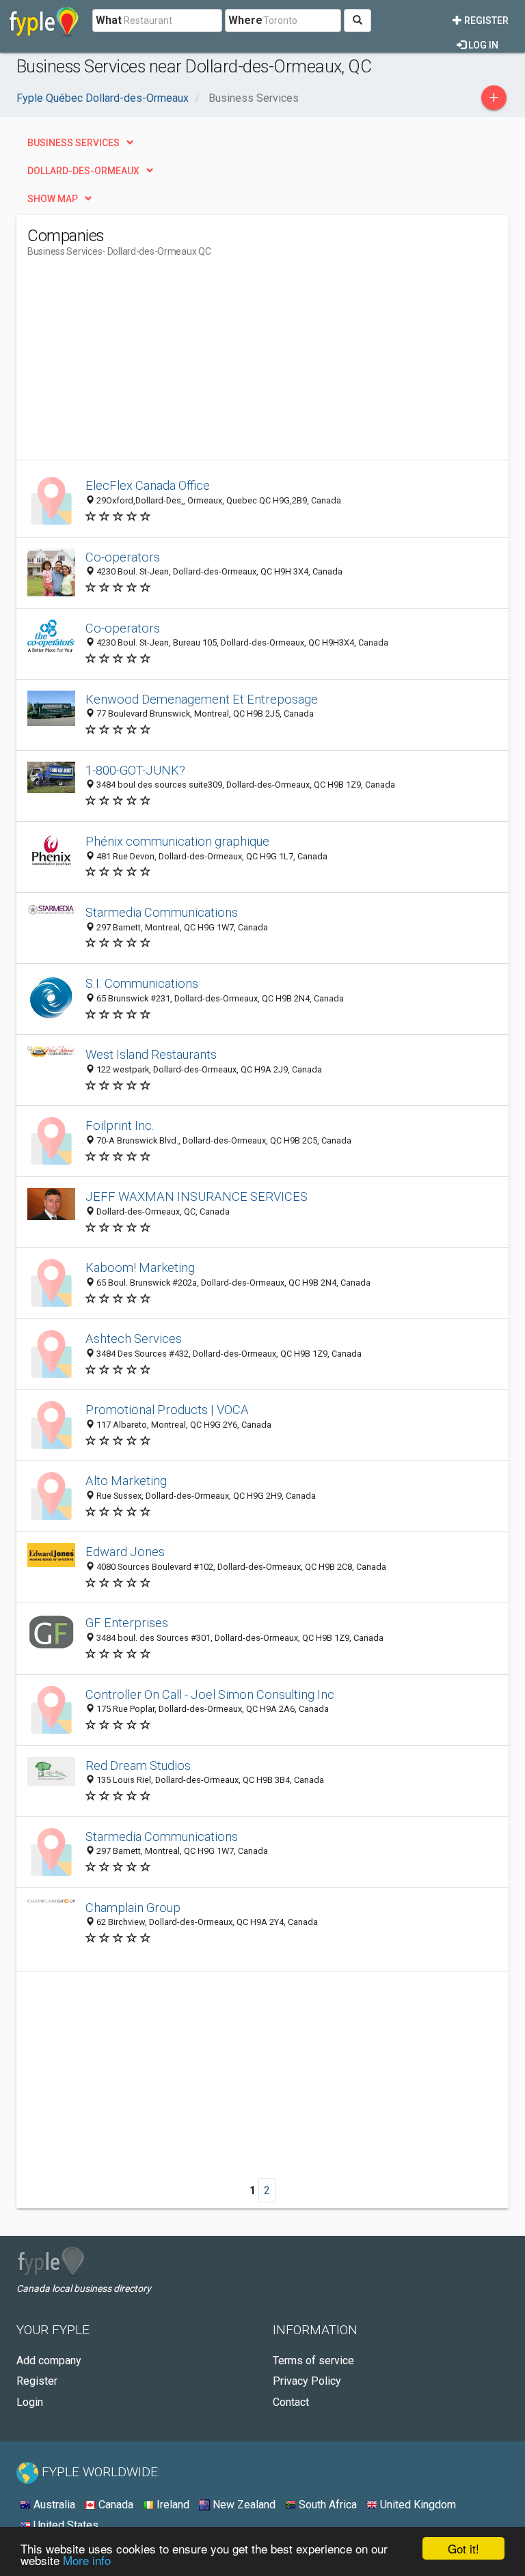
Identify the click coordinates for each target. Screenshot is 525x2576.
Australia (53, 2505)
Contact (291, 2402)
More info (87, 2560)
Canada (115, 2505)
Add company (49, 2360)
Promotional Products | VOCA (167, 1410)
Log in (482, 45)
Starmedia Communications (162, 912)
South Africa (326, 2505)
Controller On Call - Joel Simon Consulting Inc (210, 1694)
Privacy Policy (307, 2381)
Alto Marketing (126, 1481)
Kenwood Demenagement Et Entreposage (202, 699)
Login (30, 2402)
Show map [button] (53, 199)
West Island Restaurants (151, 1054)
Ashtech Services (134, 1339)
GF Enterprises (127, 1623)
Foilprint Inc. (120, 1125)
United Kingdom (417, 2505)
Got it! (463, 2548)
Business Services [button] (73, 143)
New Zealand (243, 2505)
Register (485, 20)
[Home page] (44, 20)
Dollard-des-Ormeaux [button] (83, 171)
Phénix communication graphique (177, 841)
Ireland (172, 2505)
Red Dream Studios (138, 1765)
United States (65, 2525)
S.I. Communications (142, 983)
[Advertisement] (142, 364)
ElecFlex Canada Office (148, 485)
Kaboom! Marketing (140, 1268)
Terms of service (313, 2360)
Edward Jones (125, 1552)
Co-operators (123, 557)
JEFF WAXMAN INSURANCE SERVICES (197, 1196)
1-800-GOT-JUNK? (135, 770)
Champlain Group (133, 1908)
